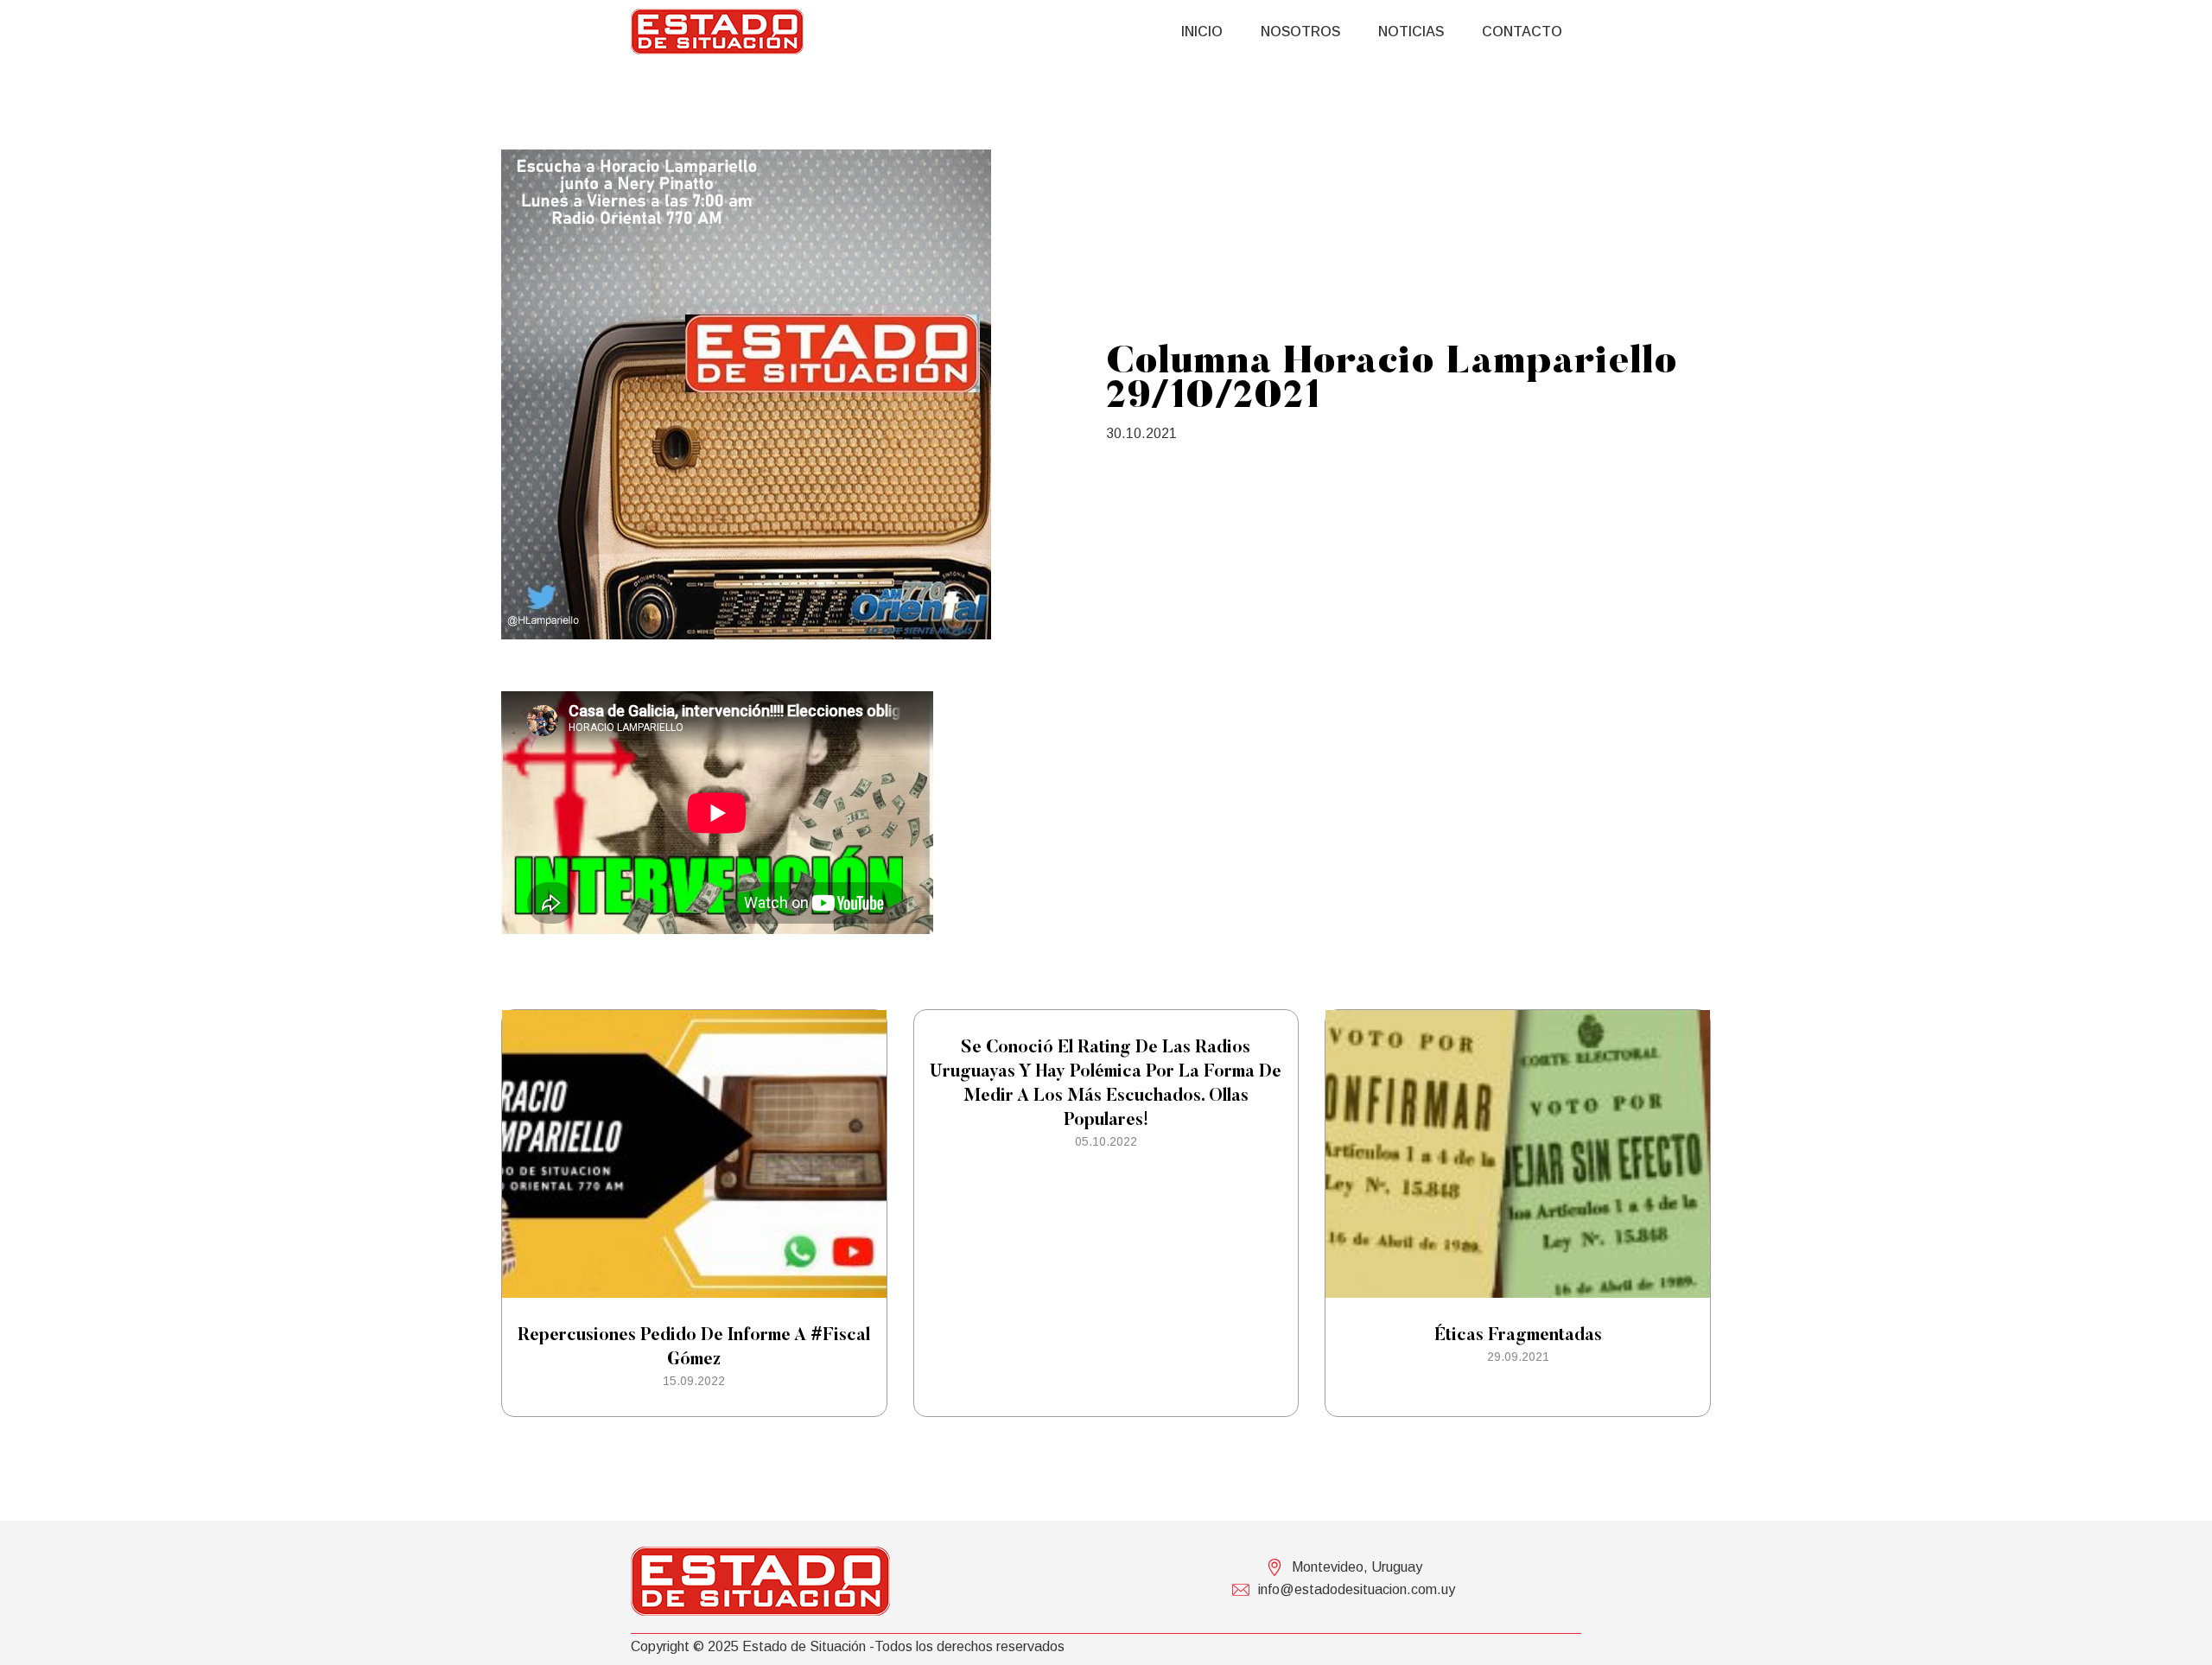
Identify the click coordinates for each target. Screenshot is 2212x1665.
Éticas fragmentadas (1518, 1336)
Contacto (1522, 32)
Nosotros (1300, 32)
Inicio (1202, 32)
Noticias (1411, 32)
